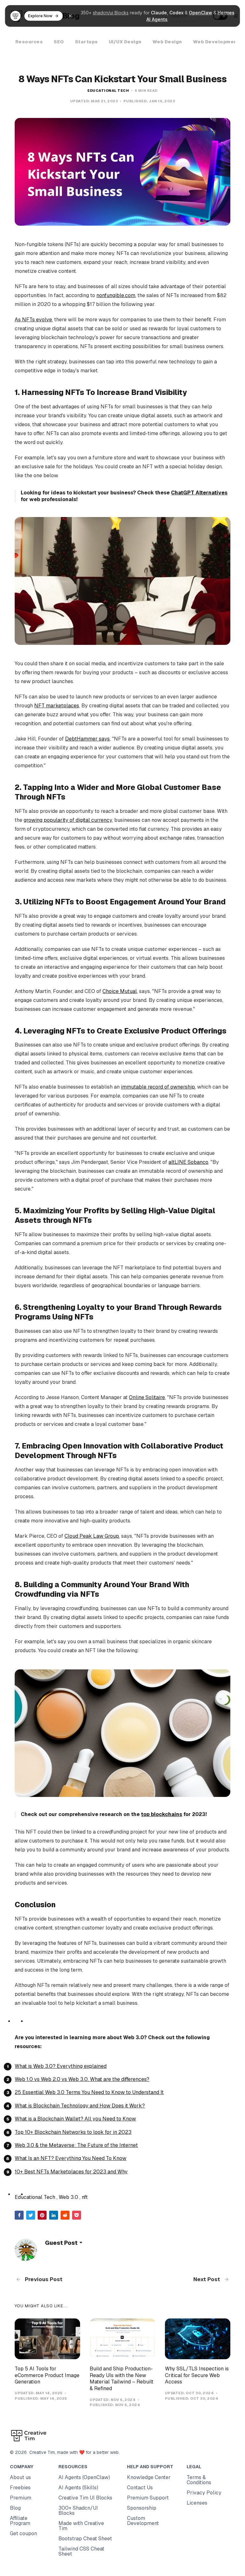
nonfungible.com (116, 295)
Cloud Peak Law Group (92, 1536)
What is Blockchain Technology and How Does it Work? (80, 2106)
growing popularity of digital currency (68, 820)
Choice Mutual (120, 991)
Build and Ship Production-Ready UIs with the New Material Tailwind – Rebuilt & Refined (122, 2379)
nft (85, 2197)
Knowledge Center (149, 2477)
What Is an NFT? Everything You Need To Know (71, 2158)
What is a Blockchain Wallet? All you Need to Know (75, 2119)
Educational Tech (108, 91)
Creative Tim (41, 2452)
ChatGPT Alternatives (199, 493)
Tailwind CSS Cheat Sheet (81, 2551)
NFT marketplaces (57, 706)
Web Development (216, 42)
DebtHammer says (87, 739)
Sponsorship (142, 2508)
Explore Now (40, 16)
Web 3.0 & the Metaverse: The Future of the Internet (76, 2145)
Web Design (167, 42)
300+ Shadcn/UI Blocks (78, 2510)
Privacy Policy (204, 2493)
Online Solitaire (147, 1397)
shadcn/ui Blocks (111, 13)
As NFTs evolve (33, 320)
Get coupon (23, 2533)
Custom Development (143, 2521)
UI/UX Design (125, 42)
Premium (21, 2498)
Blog (15, 2508)
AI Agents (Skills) (78, 2488)
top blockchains (162, 1814)
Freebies (20, 2488)
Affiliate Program (20, 2521)
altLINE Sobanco (188, 1162)
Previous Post (43, 2279)
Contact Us (140, 2488)
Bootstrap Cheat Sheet (85, 2539)
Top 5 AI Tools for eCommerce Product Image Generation (47, 2375)
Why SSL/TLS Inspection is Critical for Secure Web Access (197, 2375)
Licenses (197, 2503)
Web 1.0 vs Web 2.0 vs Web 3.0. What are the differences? (82, 2079)
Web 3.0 (68, 2197)
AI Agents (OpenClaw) (84, 2477)
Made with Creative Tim (81, 2526)
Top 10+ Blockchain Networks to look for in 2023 (73, 2132)
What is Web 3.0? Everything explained (61, 2066)
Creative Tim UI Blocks (85, 2498)
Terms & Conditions (199, 2480)
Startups (86, 42)
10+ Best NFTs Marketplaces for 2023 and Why (71, 2172)
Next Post (207, 2279)
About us (20, 2477)
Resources (29, 42)
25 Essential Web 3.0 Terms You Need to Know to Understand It (89, 2092)
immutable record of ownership (158, 1087)
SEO (59, 42)
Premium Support (148, 2498)
